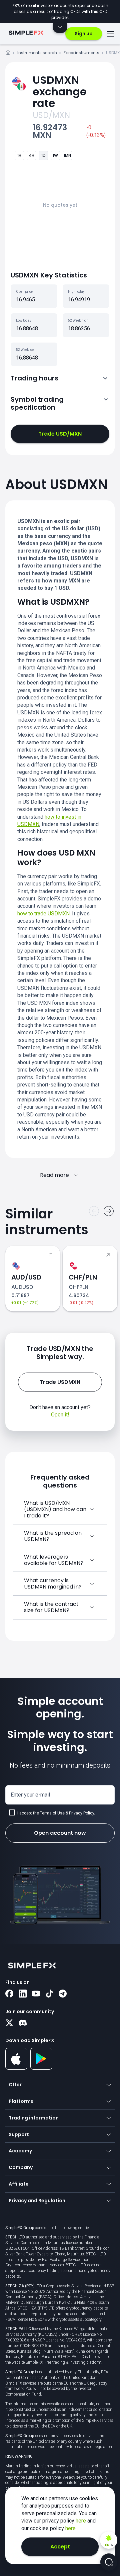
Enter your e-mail (30, 1795)
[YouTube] (36, 1994)
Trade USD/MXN (60, 434)
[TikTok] (49, 1994)
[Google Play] (41, 2068)
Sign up (84, 34)
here (81, 2521)
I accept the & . (56, 1813)
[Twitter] (9, 2023)
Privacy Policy (81, 1813)
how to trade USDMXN (43, 914)
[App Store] (16, 2068)
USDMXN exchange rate (60, 92)
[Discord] (23, 2023)
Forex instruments (81, 53)
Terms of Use (52, 1813)
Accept (60, 2547)
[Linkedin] (23, 1994)
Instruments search (37, 53)
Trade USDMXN (60, 1382)
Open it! (60, 1415)
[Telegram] (63, 1994)
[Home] (8, 54)
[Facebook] (9, 1994)
